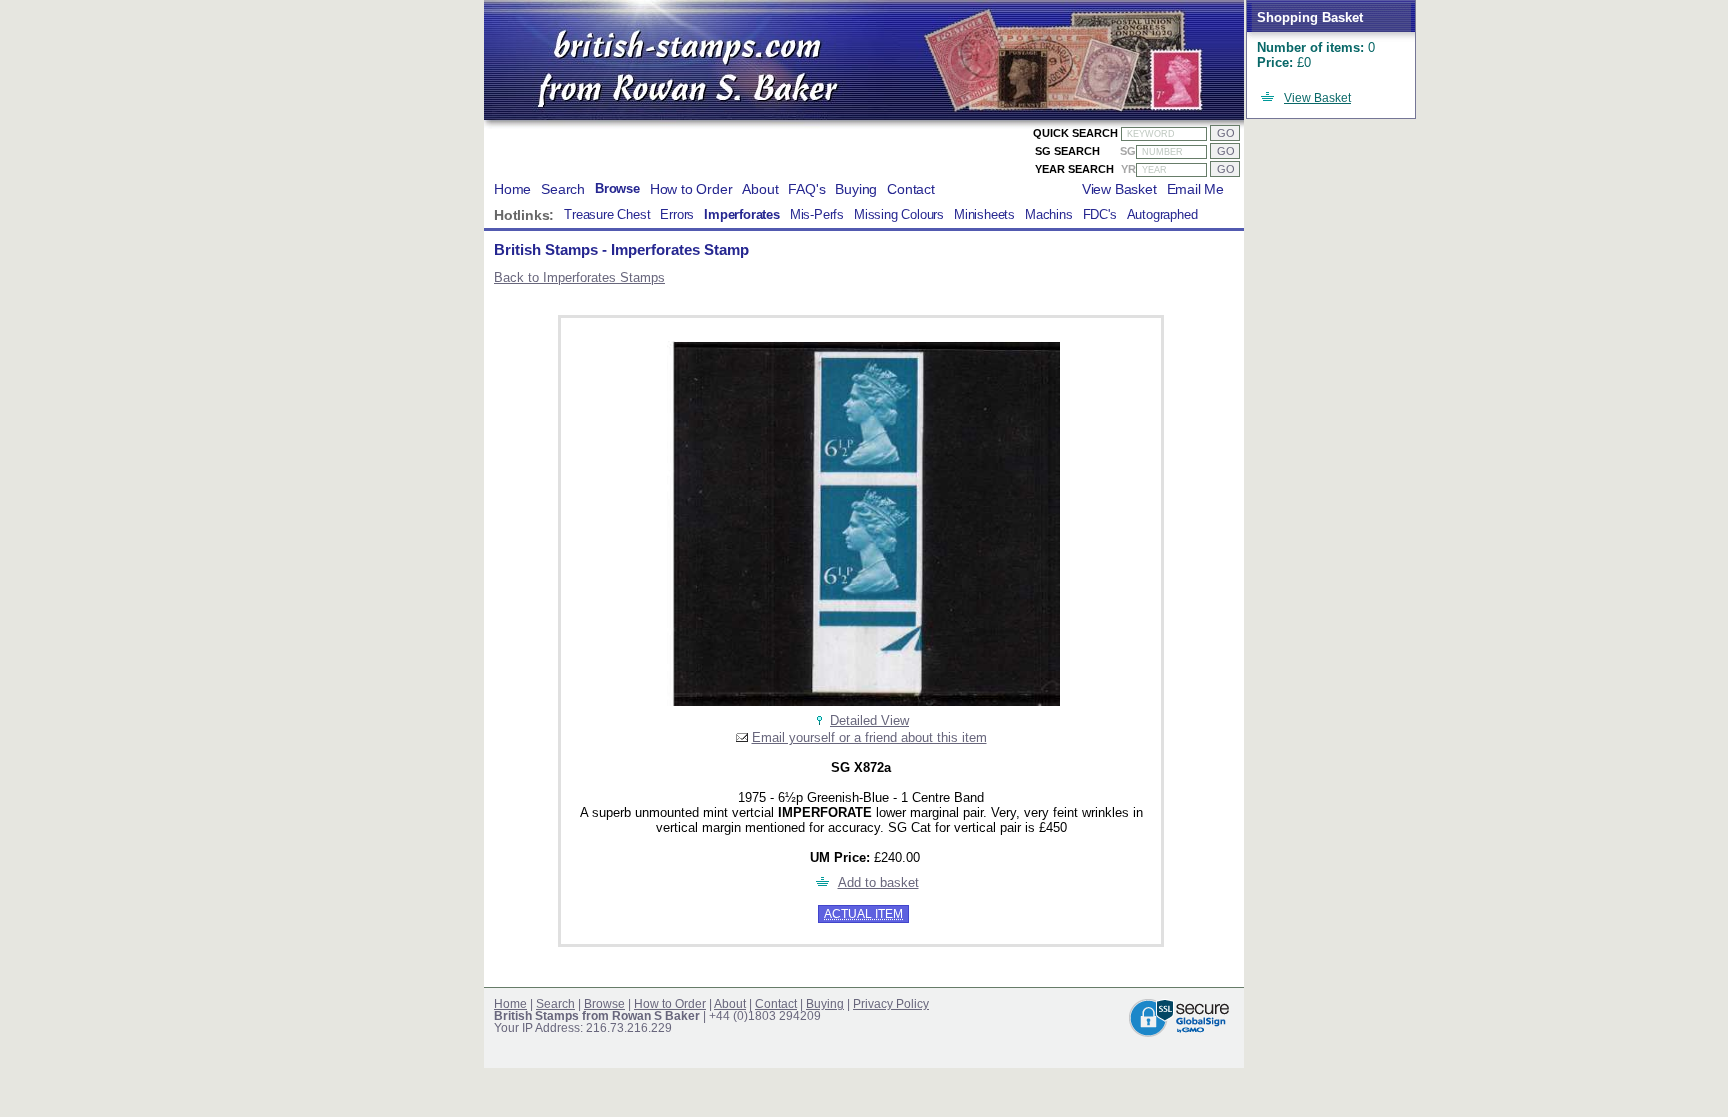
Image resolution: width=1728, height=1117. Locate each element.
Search (563, 189)
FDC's (1100, 215)
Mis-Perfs (817, 215)
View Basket (1317, 98)
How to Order (691, 189)
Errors (677, 215)
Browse (617, 189)
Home (512, 189)
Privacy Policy (891, 1004)
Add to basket (878, 882)
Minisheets (984, 215)
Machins (1049, 215)
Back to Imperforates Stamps (579, 277)
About (760, 189)
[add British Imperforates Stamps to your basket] (823, 882)
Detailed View (869, 720)
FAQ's (806, 189)
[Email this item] (742, 737)
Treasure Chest (607, 215)
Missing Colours (899, 215)
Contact (911, 189)
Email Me (1195, 189)
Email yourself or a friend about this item (869, 737)
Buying (856, 189)
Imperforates (742, 215)
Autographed (1162, 215)
